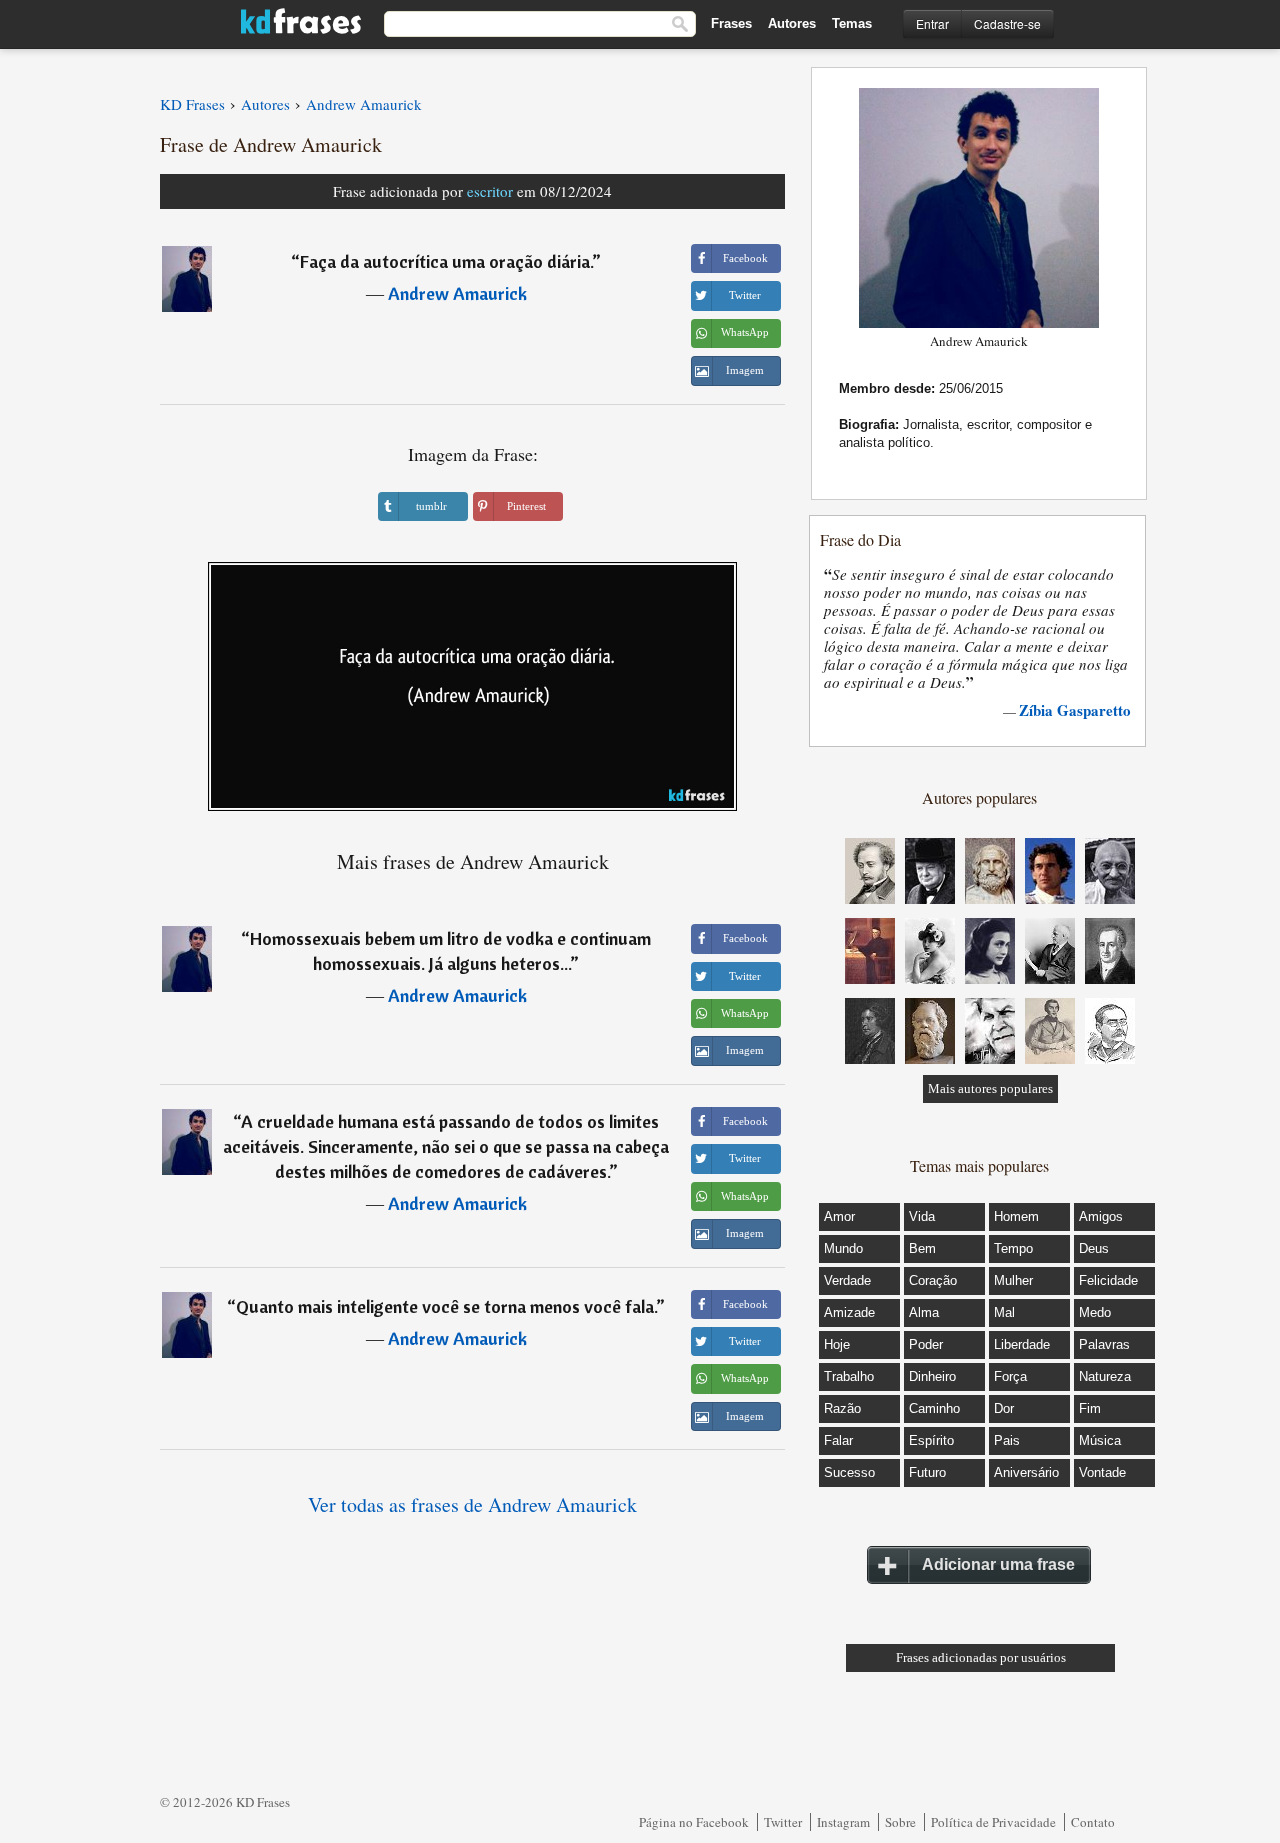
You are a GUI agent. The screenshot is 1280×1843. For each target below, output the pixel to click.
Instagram (843, 1822)
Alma (924, 1312)
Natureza (1105, 1376)
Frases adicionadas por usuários (981, 1657)
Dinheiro (932, 1376)
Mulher (1013, 1280)
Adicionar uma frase (998, 1564)
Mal (1004, 1312)
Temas (852, 23)
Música (1100, 1440)
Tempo (1013, 1248)
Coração (933, 1280)
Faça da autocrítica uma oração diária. (446, 261)
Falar (838, 1440)
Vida (922, 1216)
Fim (1090, 1408)
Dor (1004, 1408)
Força (1010, 1376)
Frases (731, 23)
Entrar (932, 23)
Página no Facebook (694, 1822)
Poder (926, 1344)
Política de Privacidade (993, 1822)
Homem (1016, 1216)
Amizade (849, 1312)
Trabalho (849, 1376)
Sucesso (849, 1472)
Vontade (1102, 1472)
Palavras (1104, 1344)
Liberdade (1022, 1344)
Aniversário (1026, 1472)
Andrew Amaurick (457, 293)
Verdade (847, 1280)
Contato (1093, 1822)
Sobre (900, 1822)
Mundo (843, 1248)
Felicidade (1108, 1280)
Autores (792, 23)
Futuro (927, 1472)
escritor (490, 191)
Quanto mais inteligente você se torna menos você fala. (446, 1306)
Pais (1007, 1440)
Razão (842, 1408)
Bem (922, 1248)
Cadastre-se (1007, 23)
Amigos (1101, 1216)
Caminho (934, 1408)
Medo (1095, 1312)
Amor (839, 1216)
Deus (1094, 1248)
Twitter (783, 1822)
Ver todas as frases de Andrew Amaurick (472, 1504)
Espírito (931, 1440)
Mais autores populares (990, 1088)
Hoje (837, 1344)
